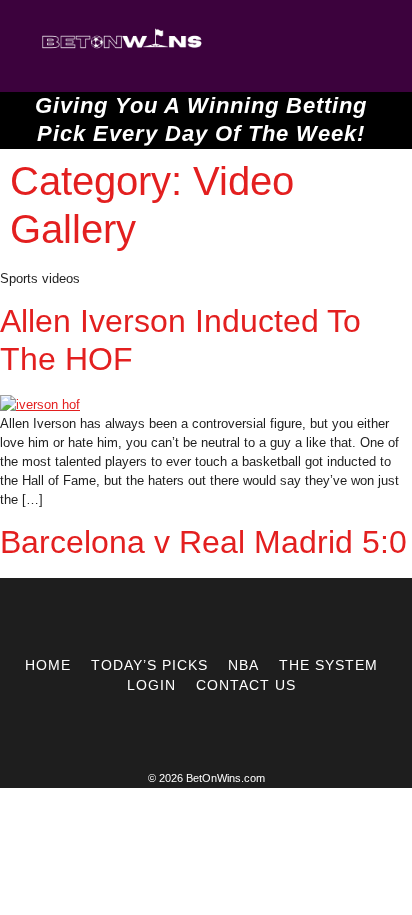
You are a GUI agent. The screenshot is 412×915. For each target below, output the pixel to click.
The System (328, 665)
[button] (279, 45)
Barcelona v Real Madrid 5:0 (203, 542)
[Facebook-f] (224, 617)
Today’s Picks (149, 665)
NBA (243, 665)
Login (151, 685)
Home (48, 665)
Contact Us (246, 685)
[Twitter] (187, 617)
